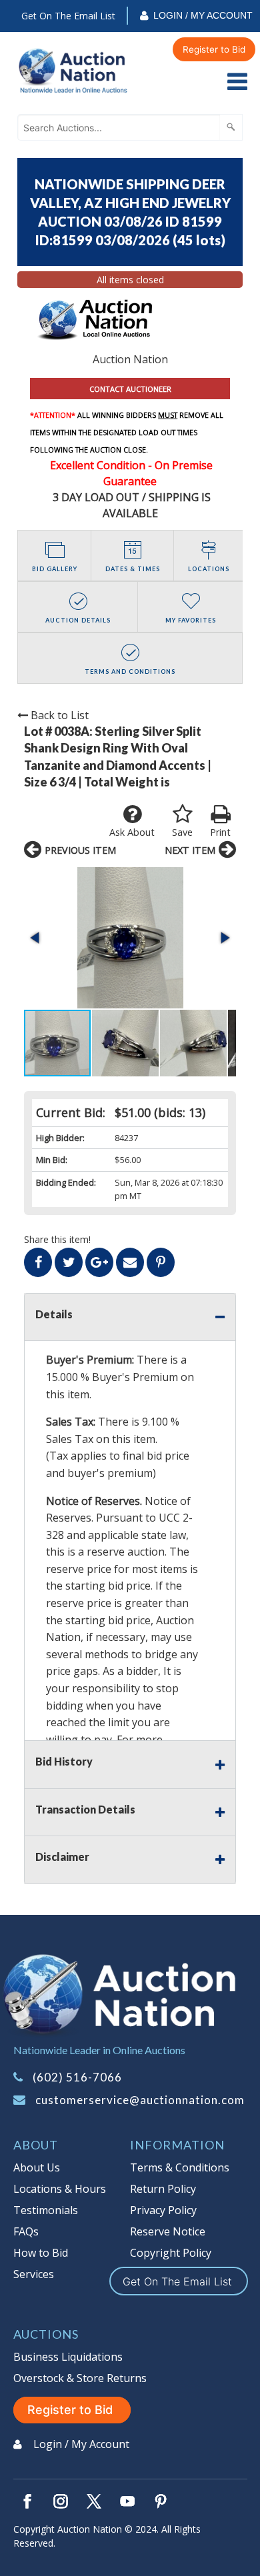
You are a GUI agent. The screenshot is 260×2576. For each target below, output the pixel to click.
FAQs (26, 2231)
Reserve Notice (168, 2231)
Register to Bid (214, 49)
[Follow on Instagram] (61, 2501)
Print (220, 832)
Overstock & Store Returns (80, 2378)
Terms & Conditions (180, 2167)
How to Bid (41, 2253)
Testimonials (46, 2210)
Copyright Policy (171, 2253)
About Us (37, 2167)
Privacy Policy (163, 2210)
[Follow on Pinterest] (161, 2501)
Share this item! (57, 1239)
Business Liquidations (68, 2357)
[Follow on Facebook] (27, 2501)
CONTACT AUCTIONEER (130, 389)
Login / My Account (203, 15)
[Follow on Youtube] (127, 2501)
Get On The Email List (68, 16)
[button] (130, 938)
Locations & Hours (60, 2189)
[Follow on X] (94, 2501)
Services (34, 2274)
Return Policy (163, 2189)
